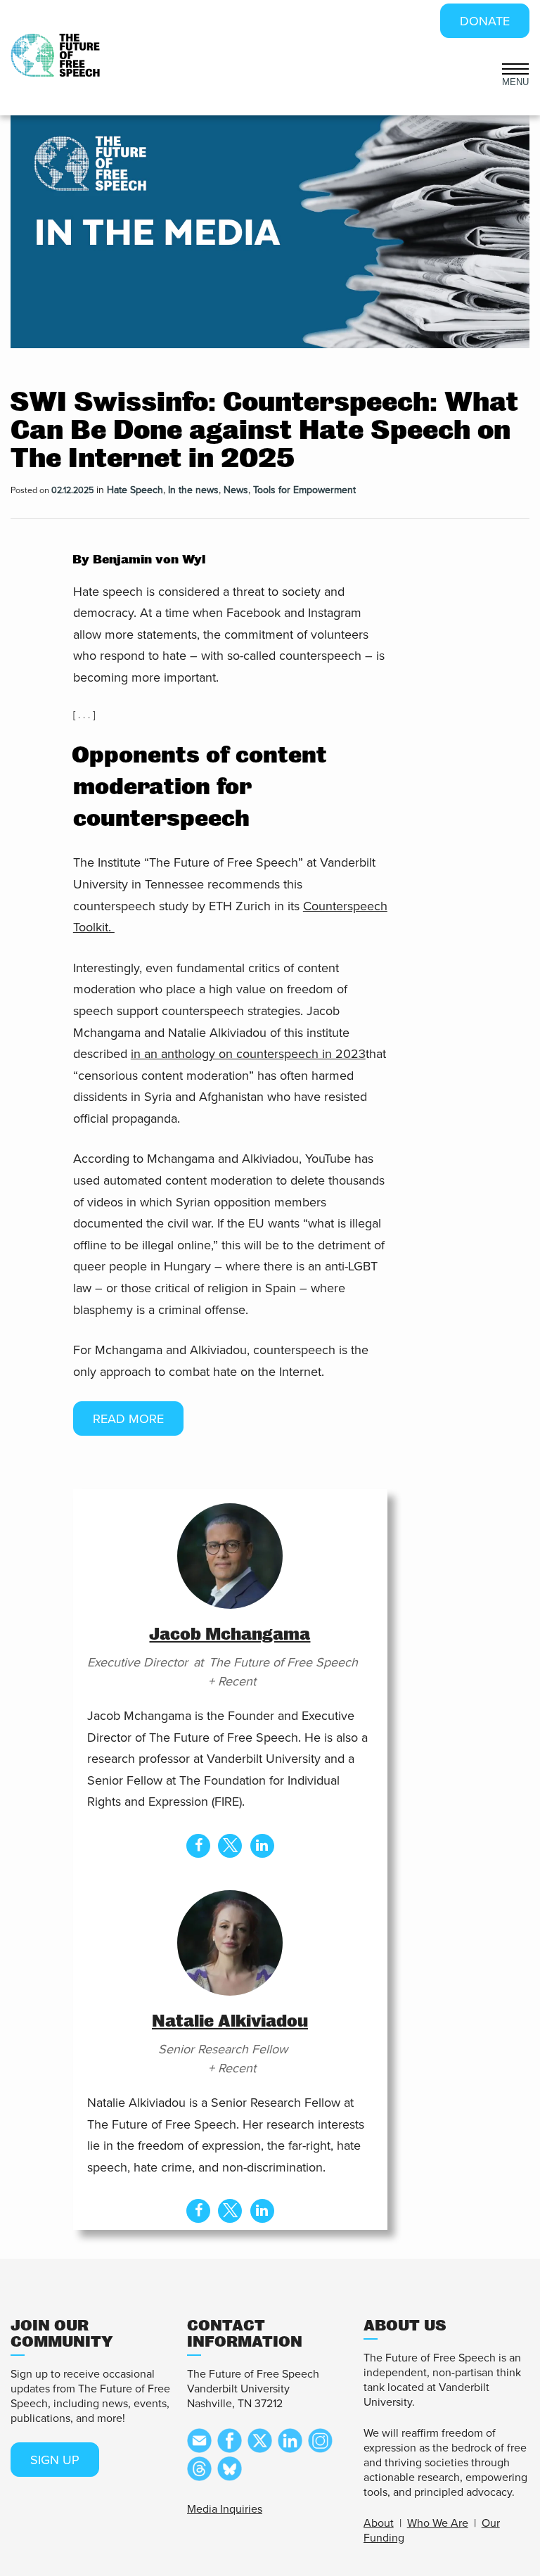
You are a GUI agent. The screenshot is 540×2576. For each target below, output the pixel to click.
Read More (128, 1419)
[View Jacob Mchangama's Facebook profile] (198, 1846)
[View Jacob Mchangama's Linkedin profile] (262, 1846)
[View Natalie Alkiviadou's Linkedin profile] (262, 2211)
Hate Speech (135, 490)
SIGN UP (55, 2460)
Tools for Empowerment (304, 490)
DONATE (485, 21)
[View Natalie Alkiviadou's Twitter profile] (230, 2211)
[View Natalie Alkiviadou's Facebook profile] (198, 2211)
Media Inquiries (225, 2509)
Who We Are (438, 2523)
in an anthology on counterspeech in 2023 (248, 1054)
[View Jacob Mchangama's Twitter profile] (230, 1846)
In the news (193, 490)
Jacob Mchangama (230, 1634)
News (236, 490)
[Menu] (516, 68)
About (379, 2523)
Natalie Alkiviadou (230, 2021)
